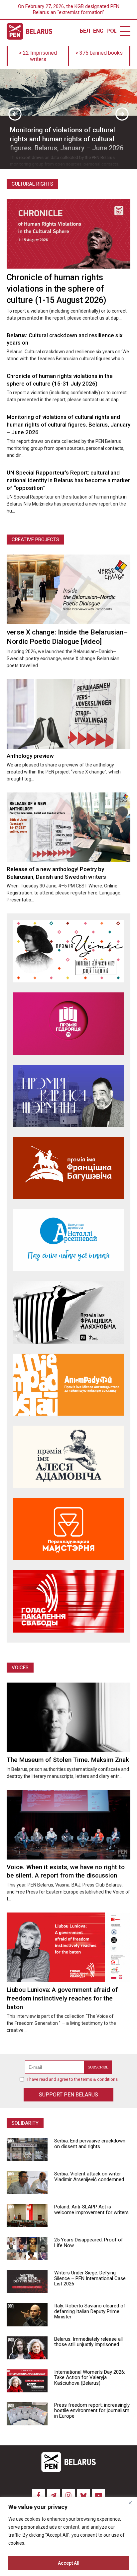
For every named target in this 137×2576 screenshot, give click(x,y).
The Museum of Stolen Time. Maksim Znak (68, 1760)
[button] (15, 114)
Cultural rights (32, 184)
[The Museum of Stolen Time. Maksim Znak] (68, 1717)
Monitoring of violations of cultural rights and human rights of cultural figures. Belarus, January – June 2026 (68, 425)
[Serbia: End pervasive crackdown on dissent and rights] (27, 2150)
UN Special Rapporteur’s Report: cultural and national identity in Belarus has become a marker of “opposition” (68, 480)
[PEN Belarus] (29, 31)
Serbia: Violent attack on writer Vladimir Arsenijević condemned (89, 2177)
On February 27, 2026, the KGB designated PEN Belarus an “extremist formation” (69, 9)
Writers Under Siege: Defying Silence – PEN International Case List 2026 (90, 2278)
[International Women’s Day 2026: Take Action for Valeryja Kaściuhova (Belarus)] (27, 2381)
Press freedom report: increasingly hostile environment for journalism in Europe (92, 2411)
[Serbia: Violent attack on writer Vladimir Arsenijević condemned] (27, 2183)
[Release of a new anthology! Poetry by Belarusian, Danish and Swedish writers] (68, 827)
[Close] (130, 2503)
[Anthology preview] (68, 714)
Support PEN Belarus (68, 2095)
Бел (85, 31)
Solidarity (25, 2123)
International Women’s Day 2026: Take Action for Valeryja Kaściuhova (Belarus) (90, 2378)
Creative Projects (35, 540)
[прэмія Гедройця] (68, 1024)
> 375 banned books (99, 53)
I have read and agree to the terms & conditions (72, 2079)
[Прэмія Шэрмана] (68, 1096)
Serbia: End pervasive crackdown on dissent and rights (90, 2144)
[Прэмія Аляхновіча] (68, 1312)
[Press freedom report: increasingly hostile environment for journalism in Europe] (27, 2414)
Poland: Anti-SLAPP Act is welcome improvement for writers (91, 2210)
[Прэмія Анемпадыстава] (68, 1385)
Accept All (69, 2563)
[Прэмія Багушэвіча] (68, 1168)
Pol (111, 31)
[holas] (68, 1601)
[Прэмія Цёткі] (68, 951)
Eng (98, 31)
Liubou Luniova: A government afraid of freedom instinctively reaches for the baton (62, 1998)
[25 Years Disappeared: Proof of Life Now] (27, 2249)
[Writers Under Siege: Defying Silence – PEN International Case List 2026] (27, 2282)
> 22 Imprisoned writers (38, 56)
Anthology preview (30, 756)
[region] (68, 2537)
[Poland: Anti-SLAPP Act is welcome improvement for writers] (27, 2216)
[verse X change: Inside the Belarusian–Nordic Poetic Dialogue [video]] (68, 589)
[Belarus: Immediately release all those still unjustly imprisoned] (27, 2348)
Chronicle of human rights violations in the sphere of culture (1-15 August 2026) (56, 289)
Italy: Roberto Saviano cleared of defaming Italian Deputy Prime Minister (90, 2311)
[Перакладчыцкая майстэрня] (68, 1529)
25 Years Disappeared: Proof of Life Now (89, 2243)
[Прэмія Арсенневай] (68, 1240)
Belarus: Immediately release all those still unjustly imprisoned (88, 2342)
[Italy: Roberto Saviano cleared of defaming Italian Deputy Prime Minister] (27, 2315)
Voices (20, 1668)
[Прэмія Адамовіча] (68, 1457)
